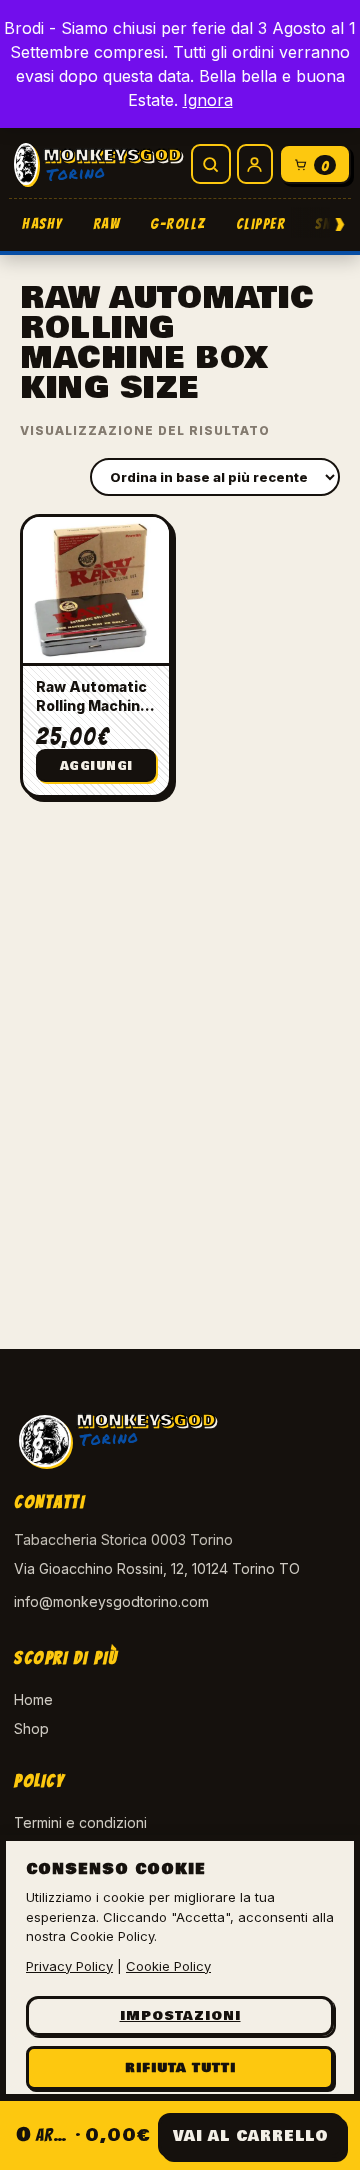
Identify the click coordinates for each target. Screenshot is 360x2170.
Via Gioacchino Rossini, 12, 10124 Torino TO (157, 1568)
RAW (107, 224)
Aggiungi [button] (96, 766)
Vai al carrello (251, 2136)
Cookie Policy (168, 1966)
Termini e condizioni (80, 1822)
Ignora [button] (208, 100)
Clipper (261, 224)
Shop (31, 1728)
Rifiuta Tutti (180, 2068)
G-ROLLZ (178, 224)
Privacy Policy (69, 1966)
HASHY (42, 224)
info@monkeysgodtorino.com (111, 1601)
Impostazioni (180, 2016)
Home (33, 1699)
